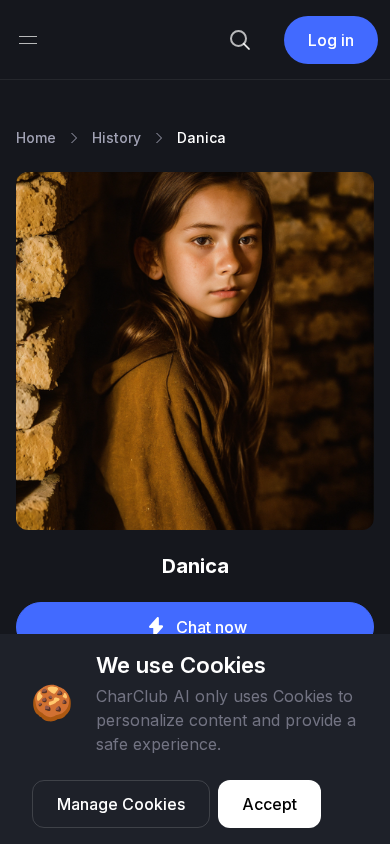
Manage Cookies (121, 804)
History (116, 137)
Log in (331, 40)
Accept (269, 804)
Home (36, 137)
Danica (201, 137)
